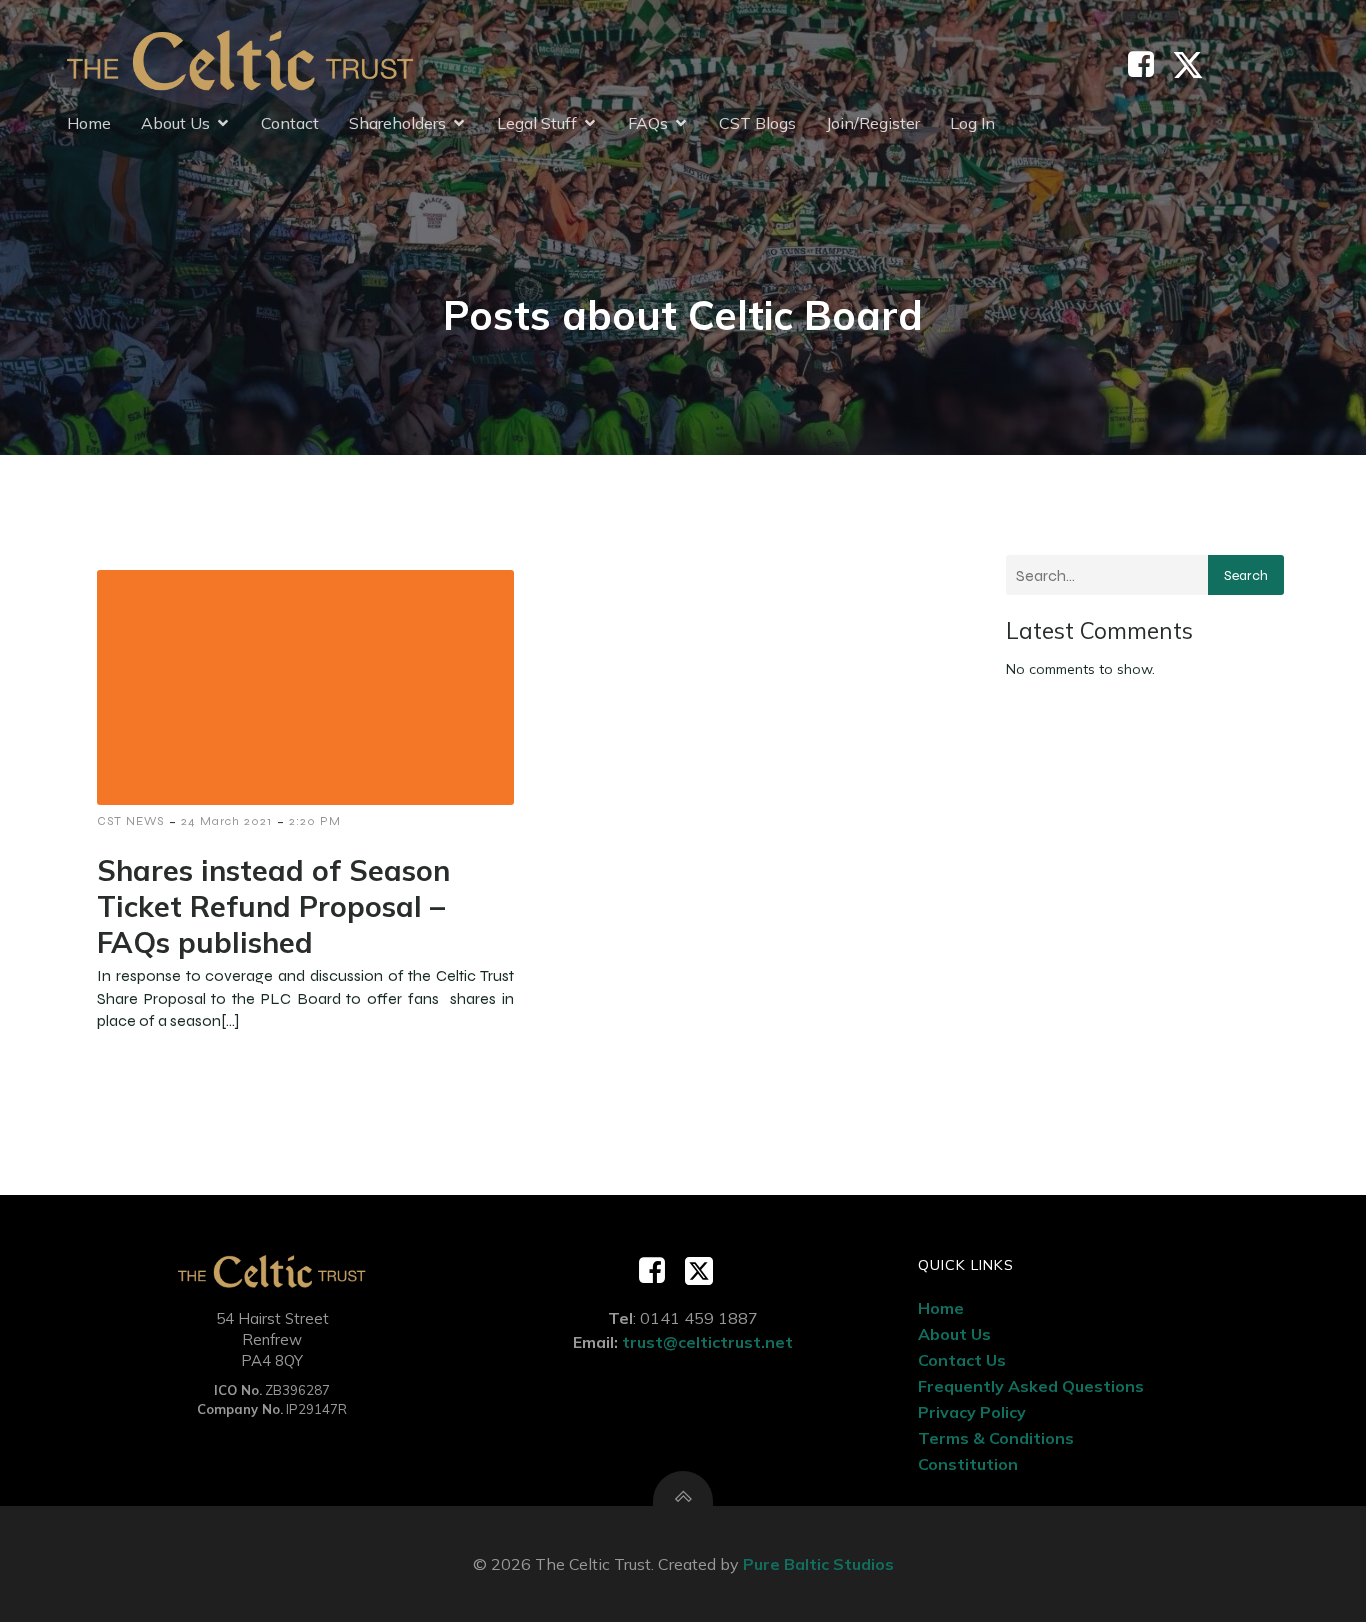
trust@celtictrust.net (707, 1342)
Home (89, 123)
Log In (972, 123)
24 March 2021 (226, 821)
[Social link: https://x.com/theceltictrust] (1195, 65)
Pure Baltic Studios (818, 1564)
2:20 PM (315, 821)
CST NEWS (130, 821)
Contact (290, 123)
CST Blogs (757, 123)
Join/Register (873, 123)
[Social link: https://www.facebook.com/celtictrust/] (1148, 65)
